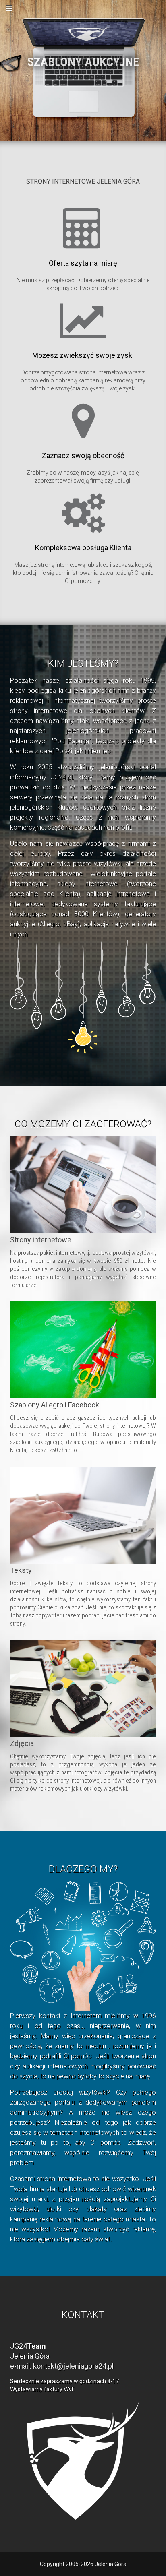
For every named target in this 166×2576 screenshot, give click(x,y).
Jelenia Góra (111, 2564)
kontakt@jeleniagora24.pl (73, 2366)
